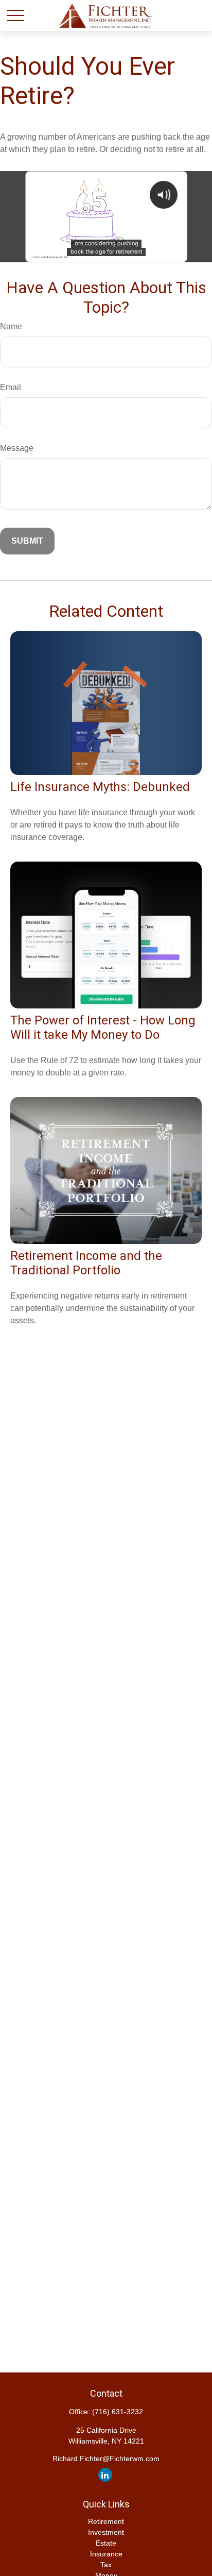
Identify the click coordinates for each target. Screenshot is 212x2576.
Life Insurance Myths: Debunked (100, 787)
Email (11, 387)
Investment (106, 2532)
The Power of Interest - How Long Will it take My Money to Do (103, 1028)
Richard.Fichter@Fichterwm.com (106, 2459)
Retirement (106, 2521)
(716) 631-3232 (118, 2412)
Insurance (106, 2554)
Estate (106, 2543)
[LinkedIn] (105, 2475)
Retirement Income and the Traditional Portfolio (86, 1263)
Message (17, 448)
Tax (106, 2565)
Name (11, 326)
